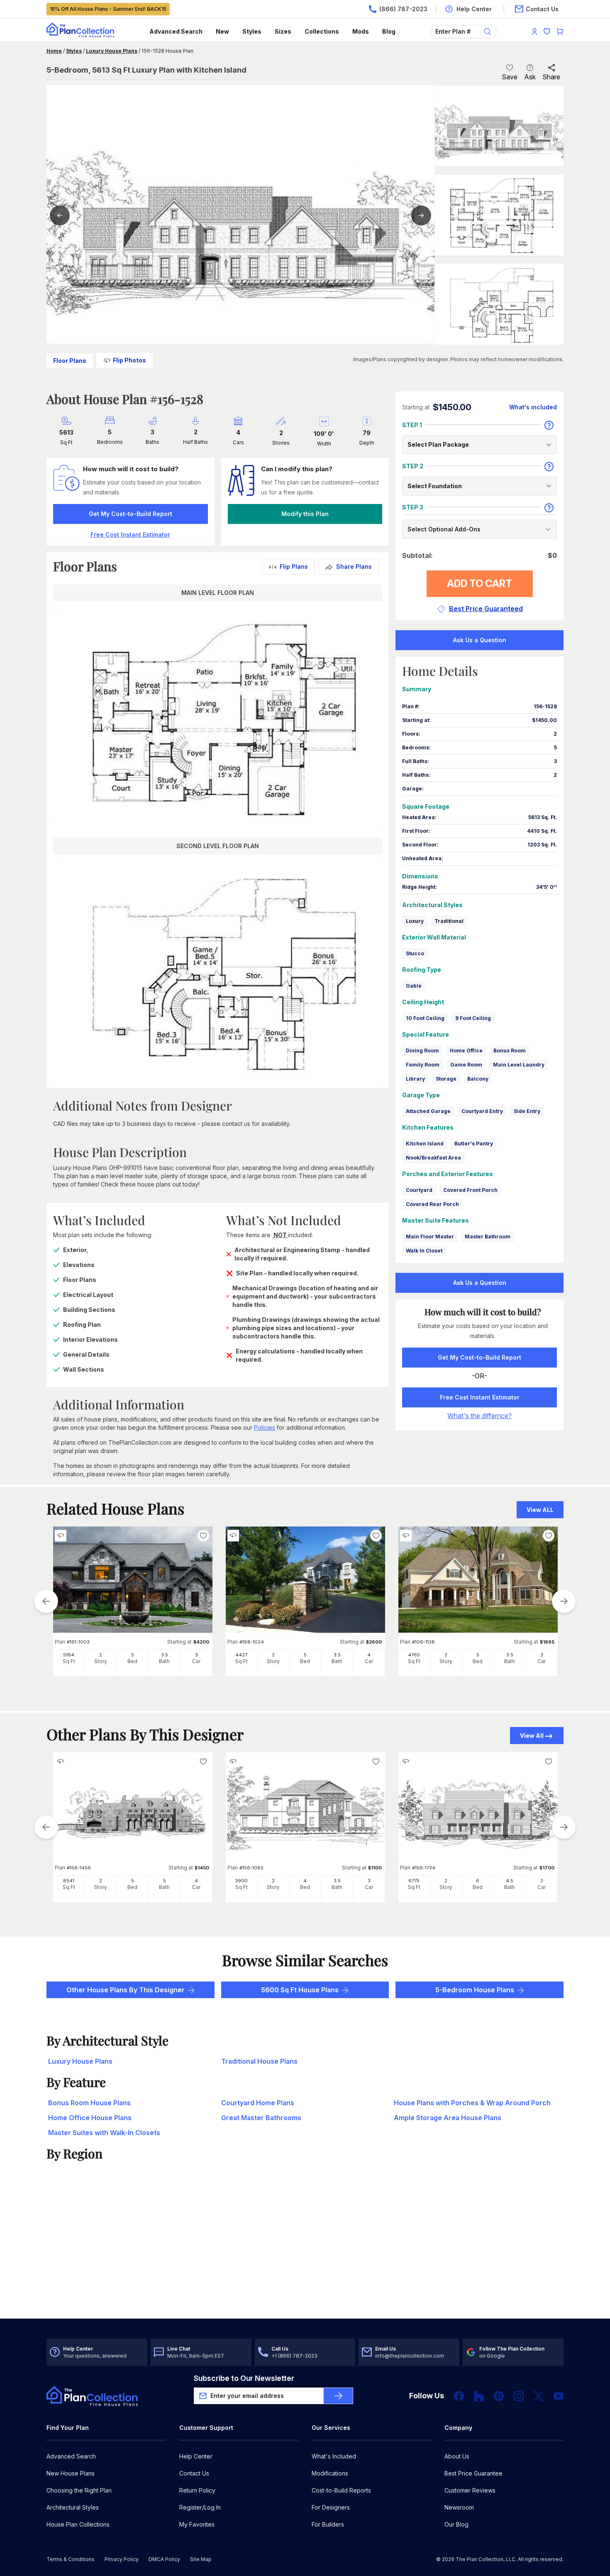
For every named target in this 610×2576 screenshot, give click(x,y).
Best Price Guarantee (473, 2473)
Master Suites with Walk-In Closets (104, 2133)
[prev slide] (46, 1601)
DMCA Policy (164, 2559)
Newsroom (459, 2507)
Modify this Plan (305, 514)
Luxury (415, 921)
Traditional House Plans (259, 2061)
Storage (446, 1079)
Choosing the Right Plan (79, 2490)
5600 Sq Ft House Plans (300, 1990)
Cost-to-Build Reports (341, 2490)
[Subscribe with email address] (338, 2396)
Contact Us (194, 2473)
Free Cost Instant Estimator (480, 1397)
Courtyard (419, 1190)
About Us (457, 2456)
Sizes (283, 31)
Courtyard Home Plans (258, 2103)
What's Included (334, 2456)
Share (551, 77)
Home (54, 51)
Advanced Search (176, 31)
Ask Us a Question (480, 640)
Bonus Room (510, 1051)
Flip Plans (294, 566)
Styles (252, 31)
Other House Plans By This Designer (126, 1990)
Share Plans (354, 566)
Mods (361, 31)
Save (510, 77)
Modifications (330, 2473)
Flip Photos (129, 360)
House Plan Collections (78, 2524)
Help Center (196, 2456)
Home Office (466, 1051)
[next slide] (564, 1601)
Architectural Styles (73, 2507)
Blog (389, 31)
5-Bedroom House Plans (475, 1990)
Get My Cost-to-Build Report (131, 514)
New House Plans (71, 2473)
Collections (322, 31)
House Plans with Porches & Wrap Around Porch (472, 2103)
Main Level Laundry (519, 1065)
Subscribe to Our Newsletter (244, 2378)
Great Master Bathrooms (261, 2118)
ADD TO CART (479, 583)
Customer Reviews (470, 2490)
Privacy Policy (122, 2559)
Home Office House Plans (90, 2118)
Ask (530, 77)
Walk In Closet (424, 1251)
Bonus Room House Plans (89, 2103)
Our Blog (456, 2524)
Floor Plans (70, 361)
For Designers (331, 2507)
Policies (265, 1427)
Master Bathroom (488, 1237)
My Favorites (197, 2524)
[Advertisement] (305, 2254)
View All (532, 1736)
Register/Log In (200, 2507)
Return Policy (197, 2490)
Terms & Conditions (71, 2559)
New (222, 31)
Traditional (449, 921)
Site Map (201, 2559)
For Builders (328, 2524)
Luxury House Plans (112, 51)
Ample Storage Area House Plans (448, 2118)
